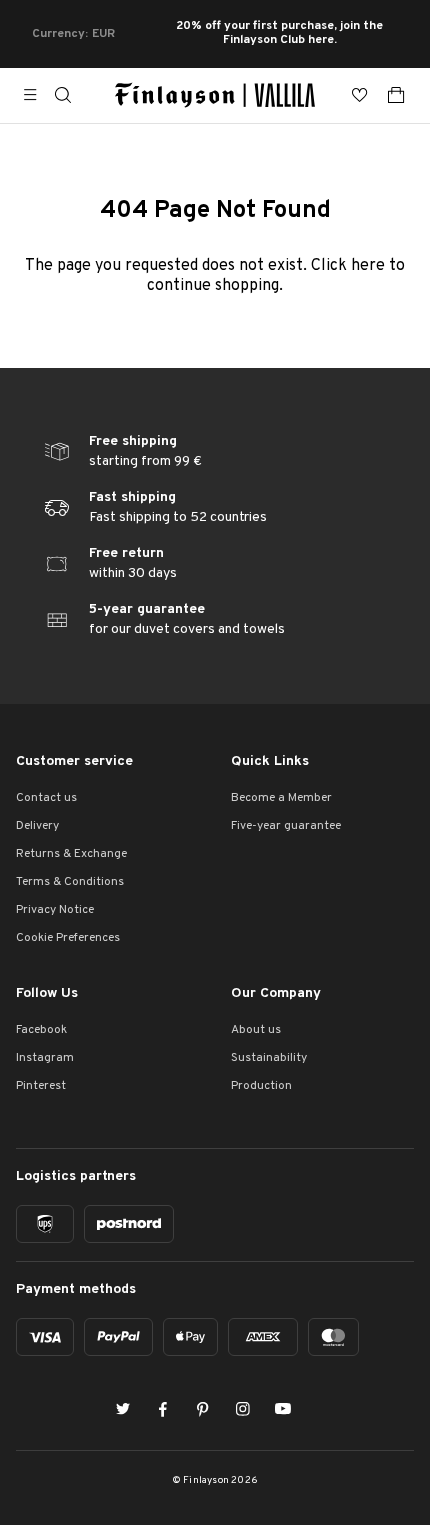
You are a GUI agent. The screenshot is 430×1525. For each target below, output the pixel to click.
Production (261, 1086)
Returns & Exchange (71, 854)
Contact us (46, 798)
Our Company (276, 993)
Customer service (74, 761)
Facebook (41, 1030)
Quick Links (270, 761)
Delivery (37, 826)
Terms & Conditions (70, 882)
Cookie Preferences (68, 938)
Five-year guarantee (286, 826)
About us (256, 1030)
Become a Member (281, 798)
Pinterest (41, 1086)
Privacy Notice (55, 910)
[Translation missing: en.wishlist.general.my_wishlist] (360, 95)
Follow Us (47, 993)
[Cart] (396, 95)
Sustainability (269, 1058)
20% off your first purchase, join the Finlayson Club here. (279, 34)
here (368, 266)
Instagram (45, 1058)
